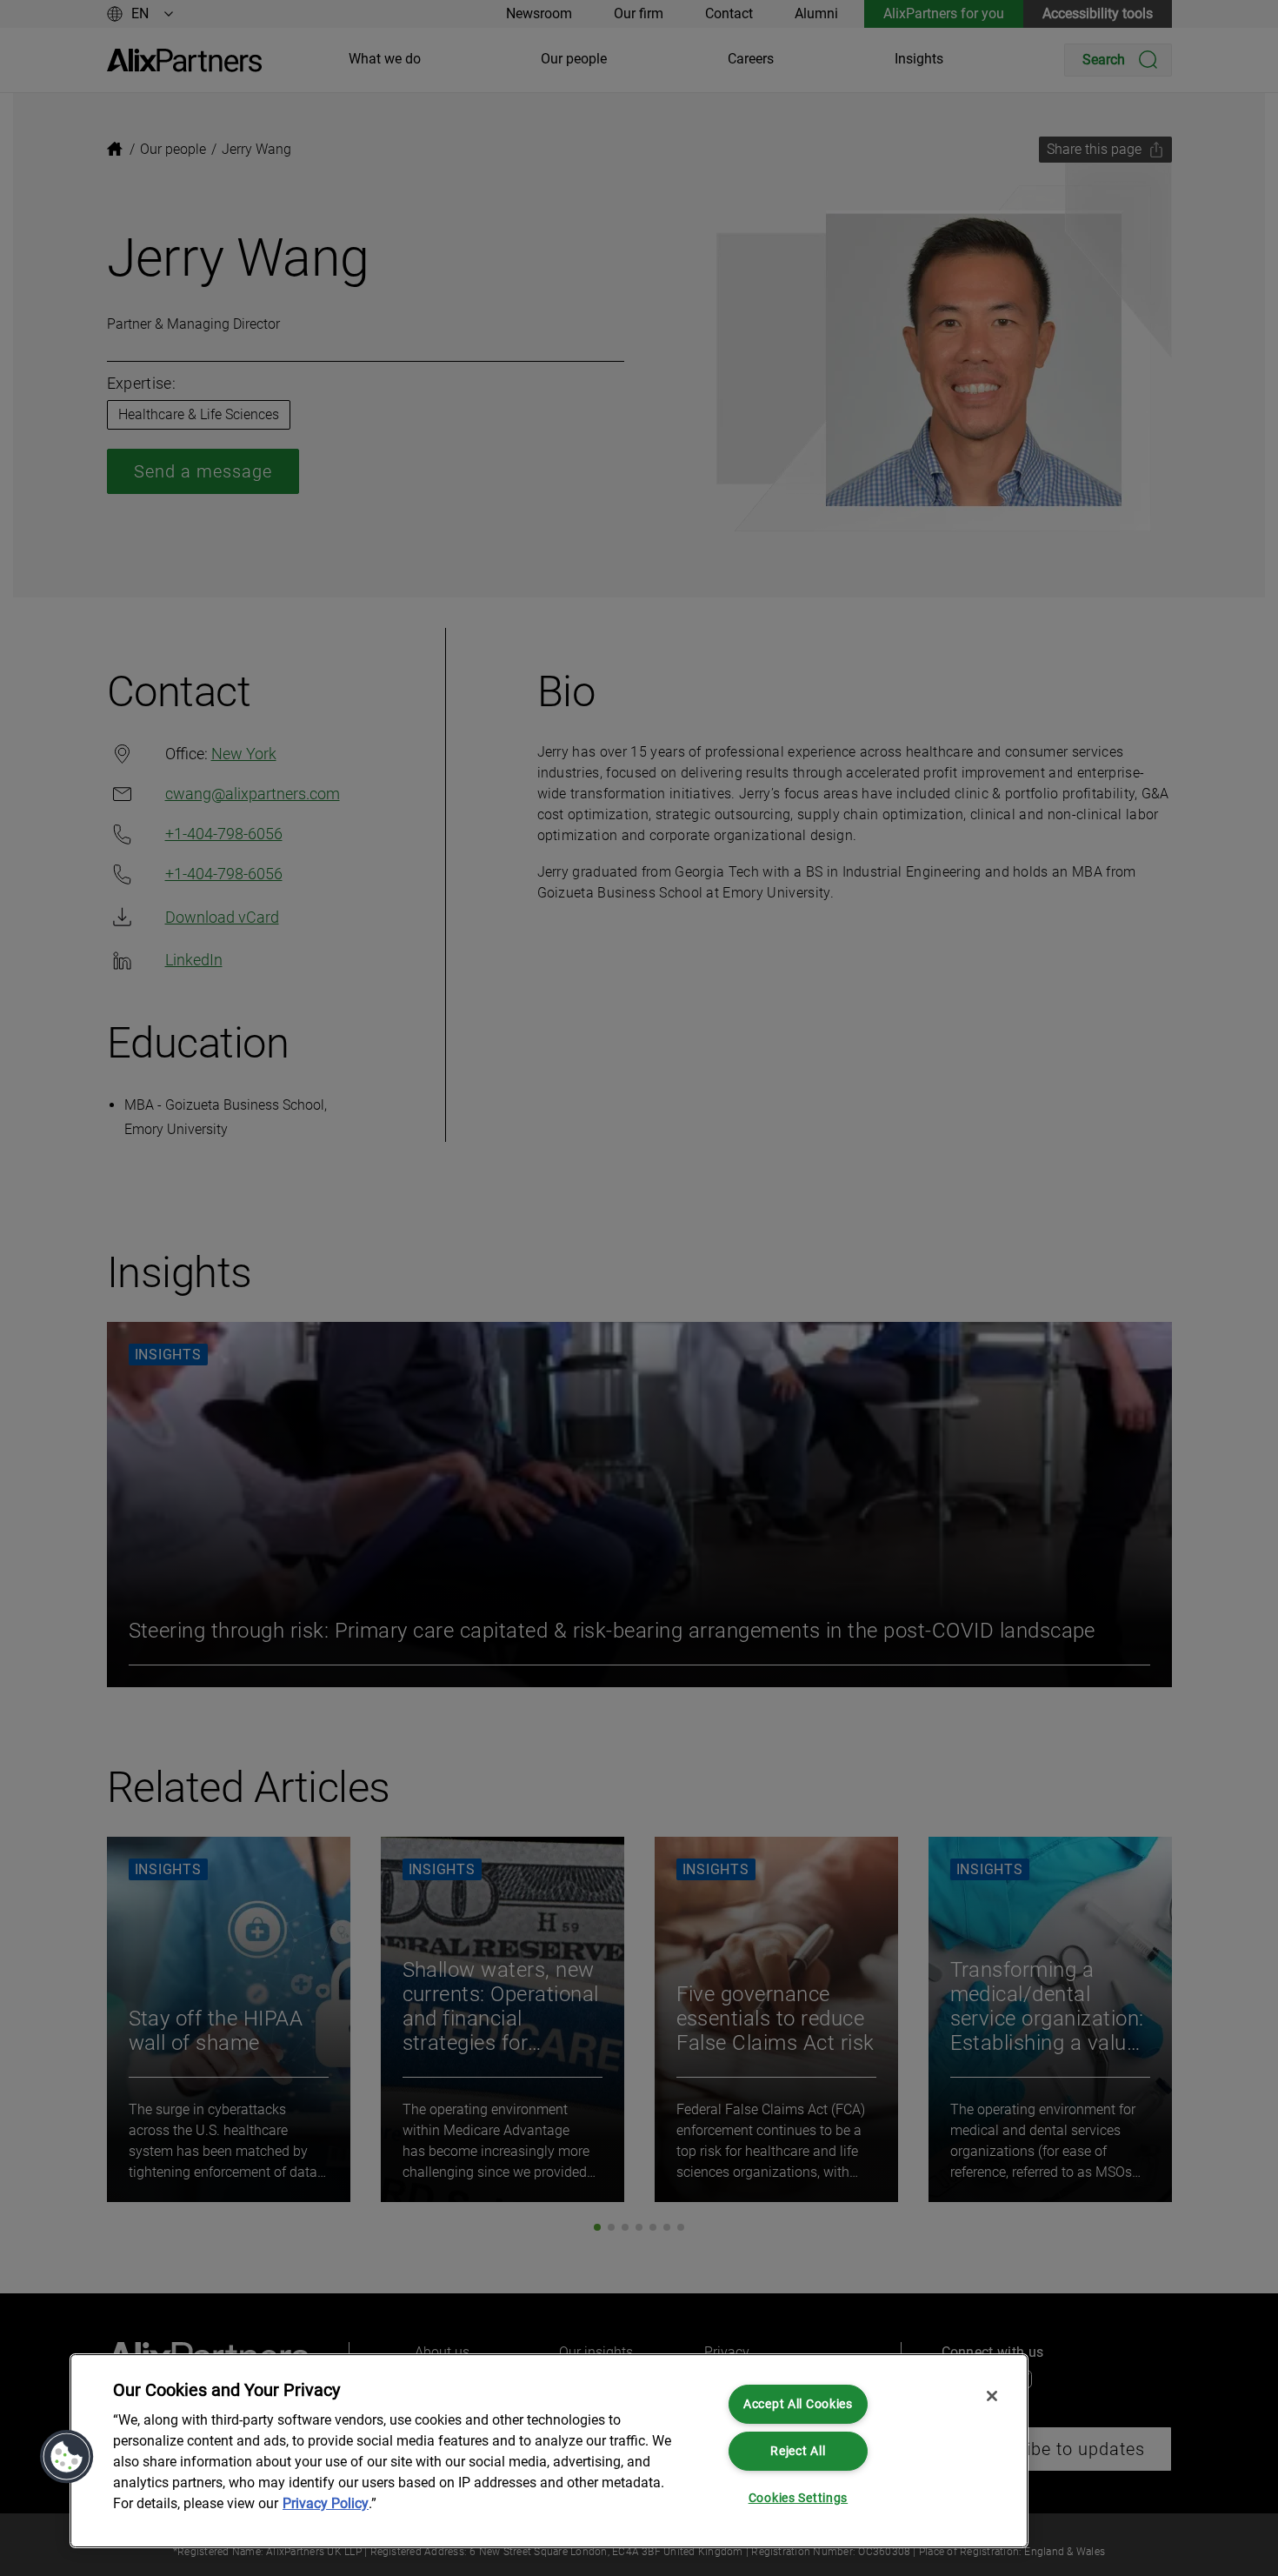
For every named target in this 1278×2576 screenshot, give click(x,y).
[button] (67, 2457)
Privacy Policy (326, 2503)
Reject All (798, 2451)
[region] (549, 2451)
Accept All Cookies (798, 2404)
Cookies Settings (799, 2498)
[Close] (992, 2396)
